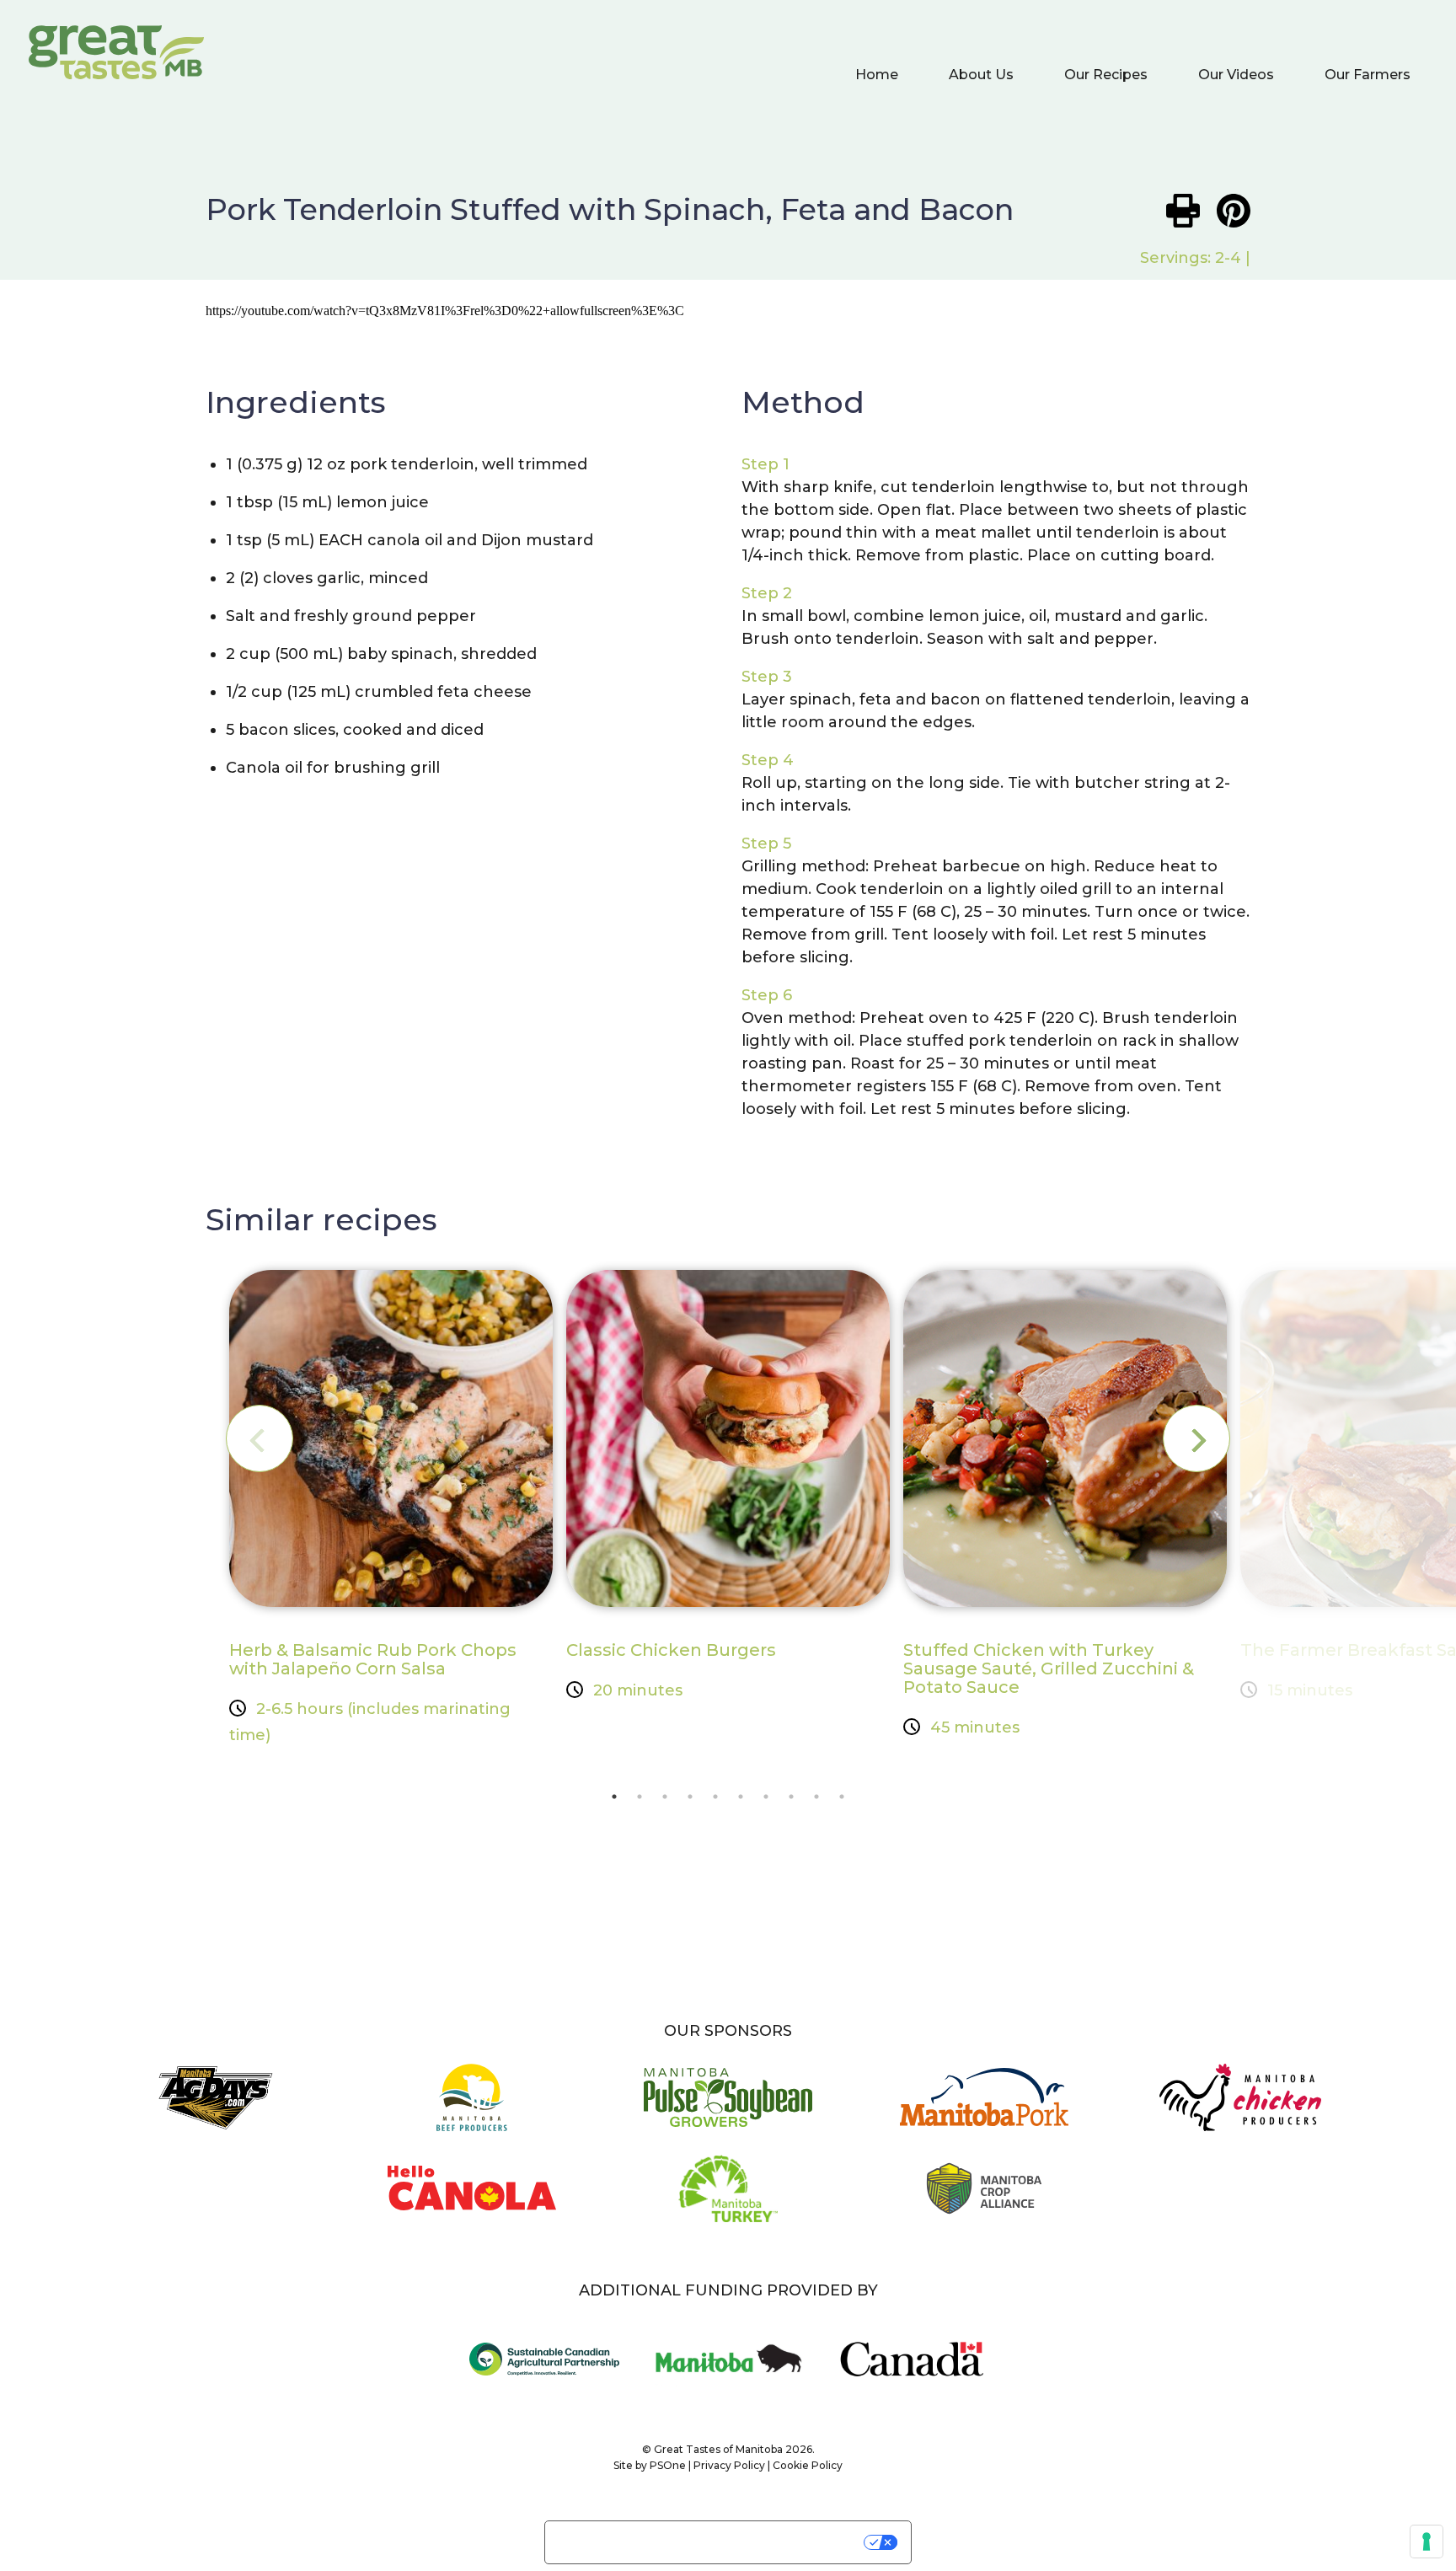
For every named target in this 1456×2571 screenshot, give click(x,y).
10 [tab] (842, 1797)
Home (877, 75)
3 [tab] (665, 1797)
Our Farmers (1368, 75)
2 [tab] (640, 1797)
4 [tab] (690, 1797)
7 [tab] (766, 1797)
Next (1196, 1438)
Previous (260, 1438)
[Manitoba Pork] (984, 2109)
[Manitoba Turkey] (728, 2200)
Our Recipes (1106, 75)
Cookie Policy (808, 2465)
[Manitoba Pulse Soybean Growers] (728, 2109)
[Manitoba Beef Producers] (472, 2109)
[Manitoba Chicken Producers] (1240, 2109)
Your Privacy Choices (783, 2542)
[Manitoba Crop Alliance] (984, 2200)
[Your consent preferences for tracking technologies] (1427, 2542)
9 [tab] (816, 1797)
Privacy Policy (729, 2465)
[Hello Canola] (472, 2200)
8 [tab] (791, 1797)
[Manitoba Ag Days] (216, 2109)
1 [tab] (614, 1797)
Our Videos (1236, 75)
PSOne (668, 2465)
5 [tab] (715, 1797)
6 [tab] (741, 1797)
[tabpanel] (391, 1508)
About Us (981, 75)
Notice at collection (622, 2535)
